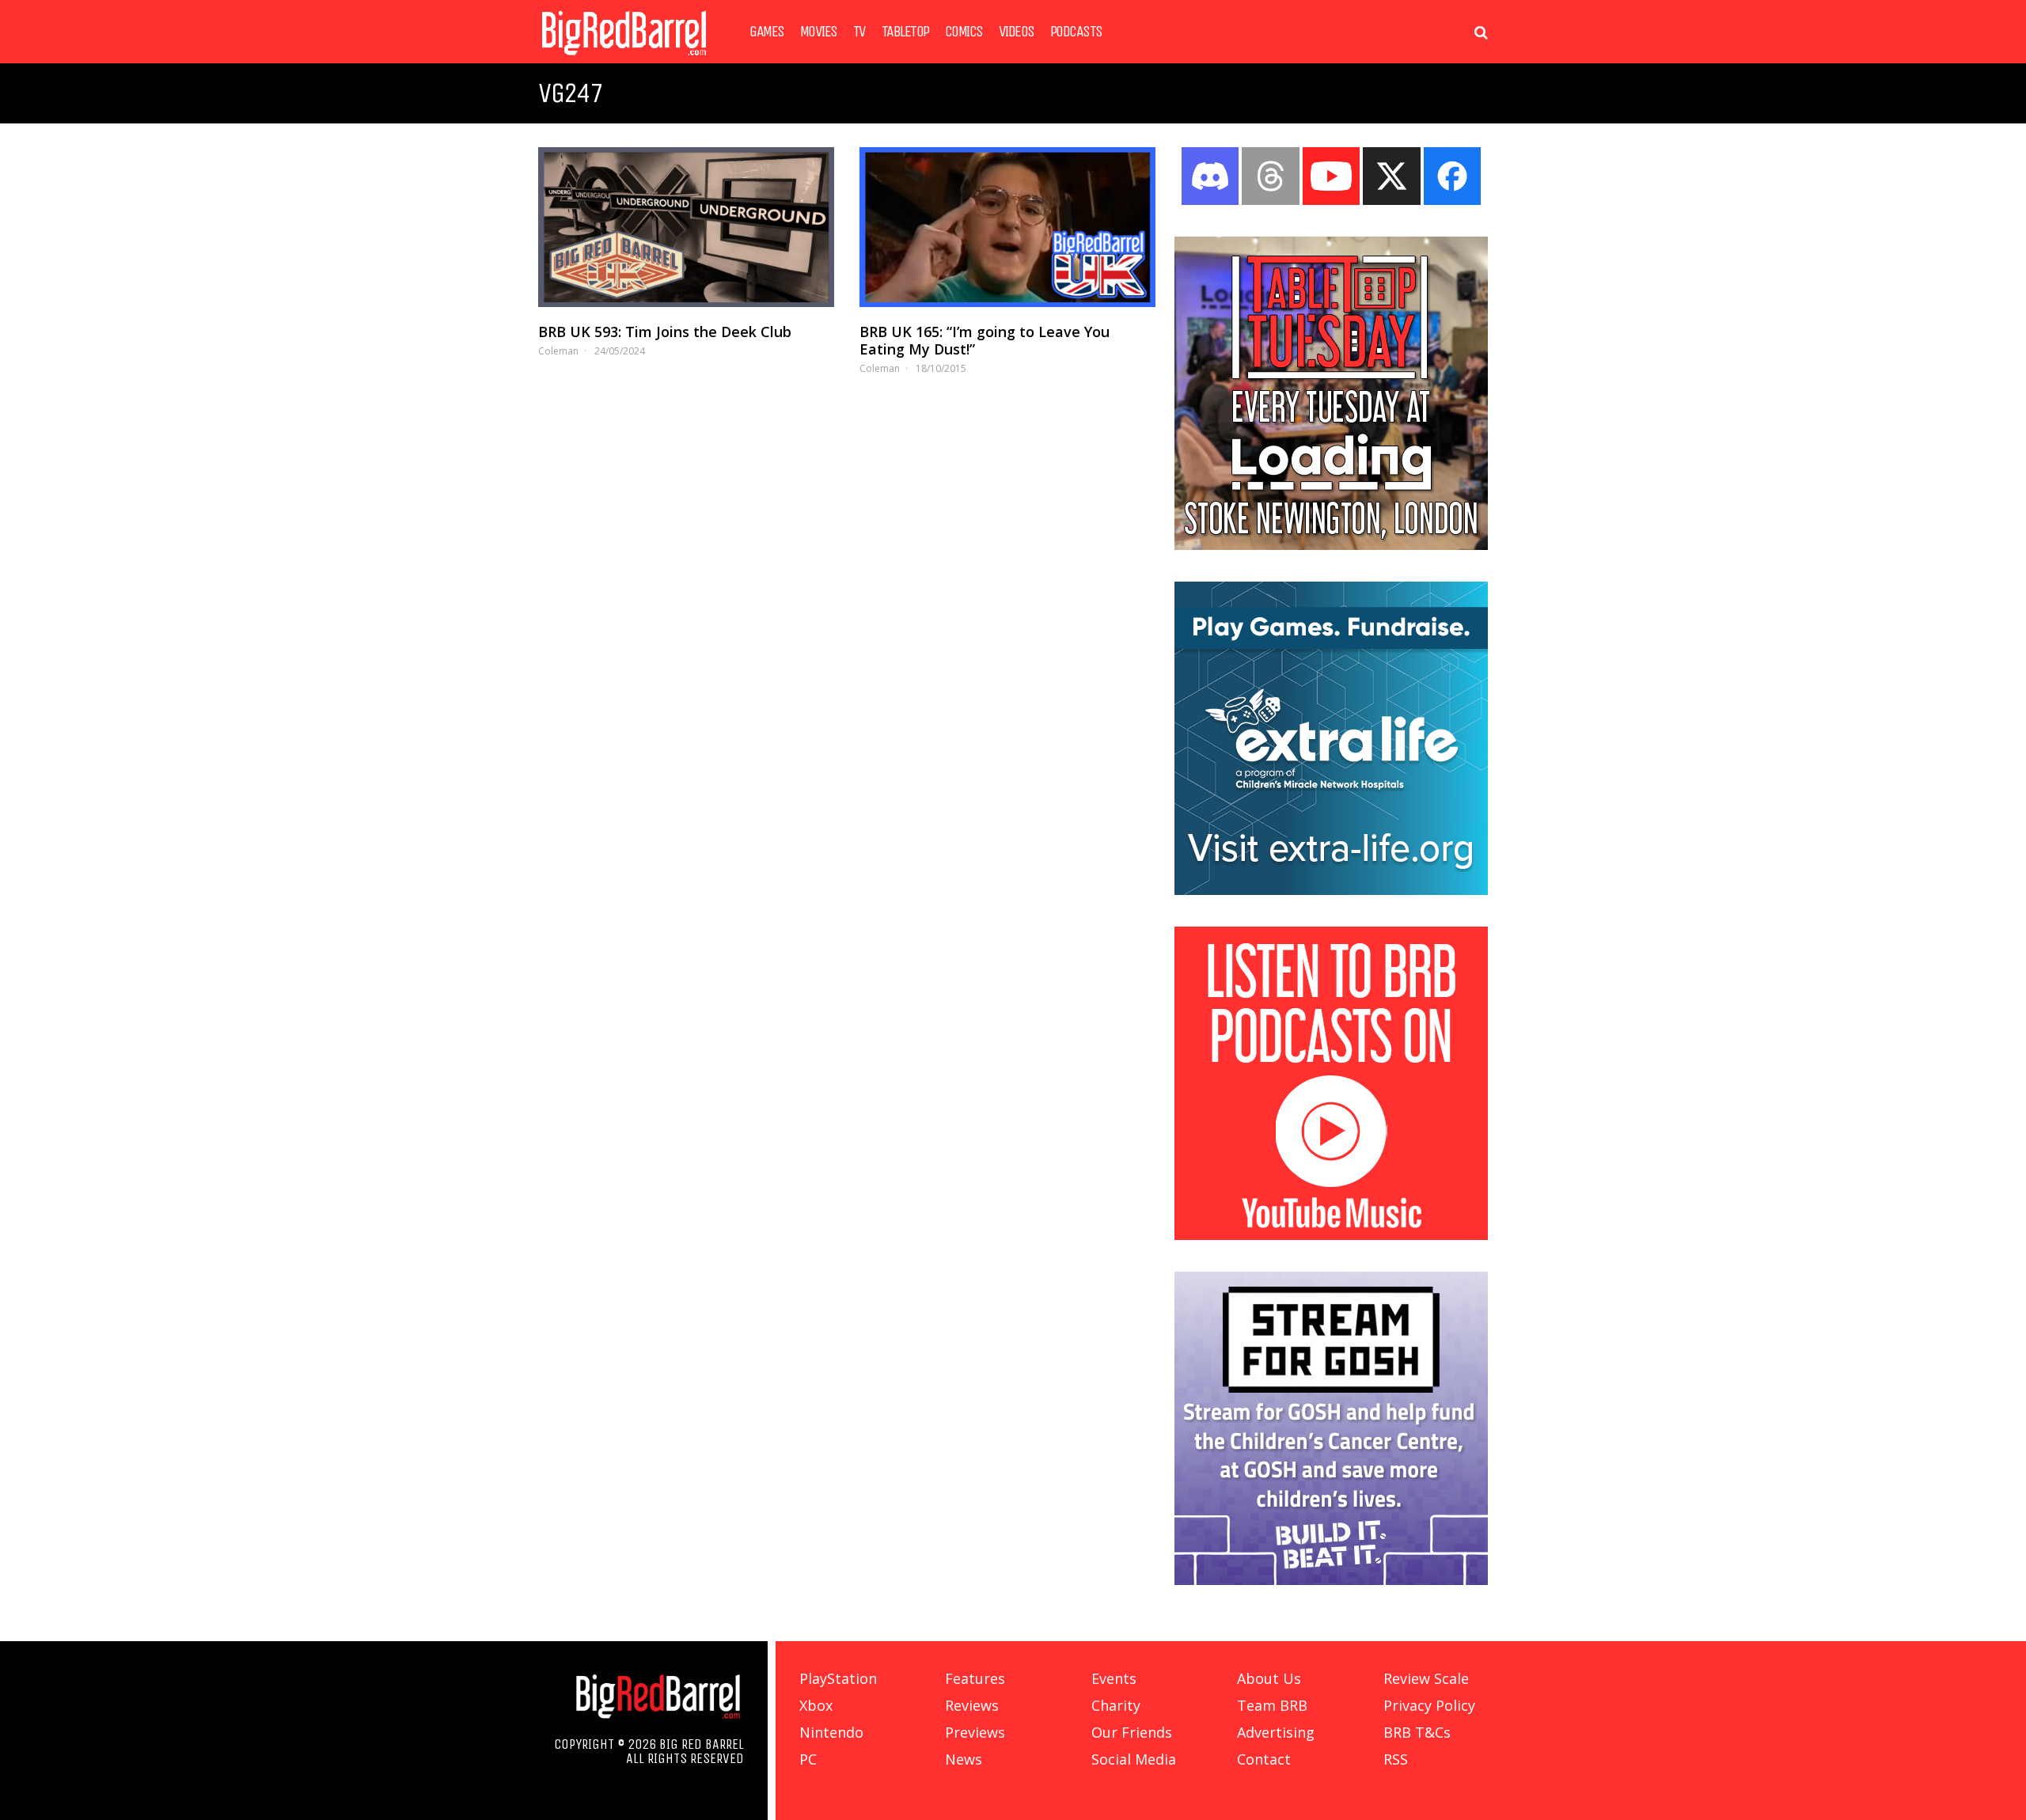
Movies (819, 32)
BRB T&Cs (1417, 1732)
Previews (975, 1732)
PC (808, 1759)
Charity (1116, 1705)
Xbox (816, 1705)
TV (859, 32)
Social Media (1134, 1759)
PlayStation (838, 1678)
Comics (964, 32)
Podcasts (1076, 32)
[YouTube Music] (1331, 1235)
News (964, 1759)
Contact (1264, 1759)
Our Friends (1132, 1732)
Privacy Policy (1429, 1705)
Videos (1017, 32)
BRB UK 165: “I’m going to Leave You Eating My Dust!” (985, 340)
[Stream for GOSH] (1331, 1580)
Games (767, 32)
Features (975, 1678)
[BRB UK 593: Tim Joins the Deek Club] (686, 227)
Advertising (1276, 1732)
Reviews (972, 1705)
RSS (1396, 1759)
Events (1114, 1678)
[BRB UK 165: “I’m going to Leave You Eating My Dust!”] (1007, 227)
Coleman (558, 351)
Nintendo (831, 1732)
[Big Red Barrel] (624, 59)
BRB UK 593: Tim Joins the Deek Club (665, 332)
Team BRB (1272, 1705)
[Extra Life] (1331, 890)
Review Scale (1426, 1678)
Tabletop (905, 32)
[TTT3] (1331, 545)
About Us (1269, 1678)
